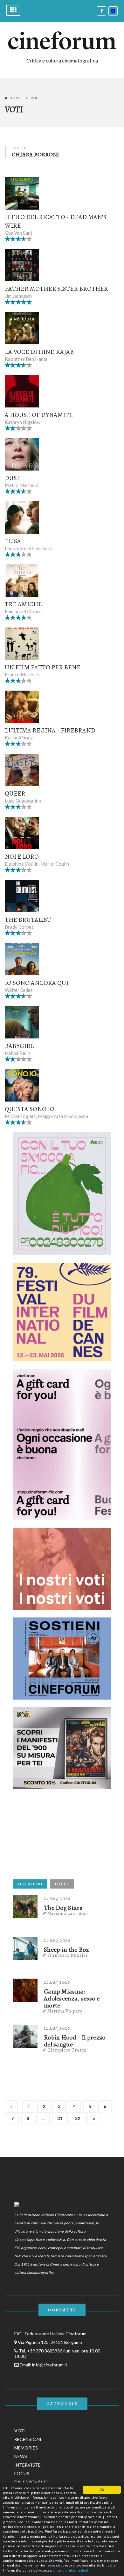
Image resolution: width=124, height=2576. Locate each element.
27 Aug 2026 (57, 1898)
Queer (15, 794)
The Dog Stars (63, 1908)
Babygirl (19, 1046)
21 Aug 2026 (57, 1982)
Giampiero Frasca (67, 2050)
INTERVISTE (28, 2465)
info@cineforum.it (50, 2365)
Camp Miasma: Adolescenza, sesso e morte (72, 1999)
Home (16, 98)
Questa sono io (30, 1109)
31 (60, 2118)
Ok (102, 2490)
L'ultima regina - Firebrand (50, 730)
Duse (13, 478)
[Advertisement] (60, 1836)
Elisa (13, 541)
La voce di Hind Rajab (39, 352)
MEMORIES (26, 2448)
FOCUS (62, 1884)
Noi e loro (22, 857)
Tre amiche (23, 604)
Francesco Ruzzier (68, 1955)
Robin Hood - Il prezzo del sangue (75, 2041)
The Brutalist (28, 920)
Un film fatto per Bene (43, 667)
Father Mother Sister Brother (56, 289)
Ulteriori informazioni (70, 2570)
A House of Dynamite (39, 415)
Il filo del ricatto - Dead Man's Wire (56, 221)
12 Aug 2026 (57, 2028)
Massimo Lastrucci (68, 1913)
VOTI (20, 2431)
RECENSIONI (30, 1884)
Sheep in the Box (67, 1950)
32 (78, 2118)
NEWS (21, 2456)
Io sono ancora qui (37, 983)
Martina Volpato (65, 2011)
